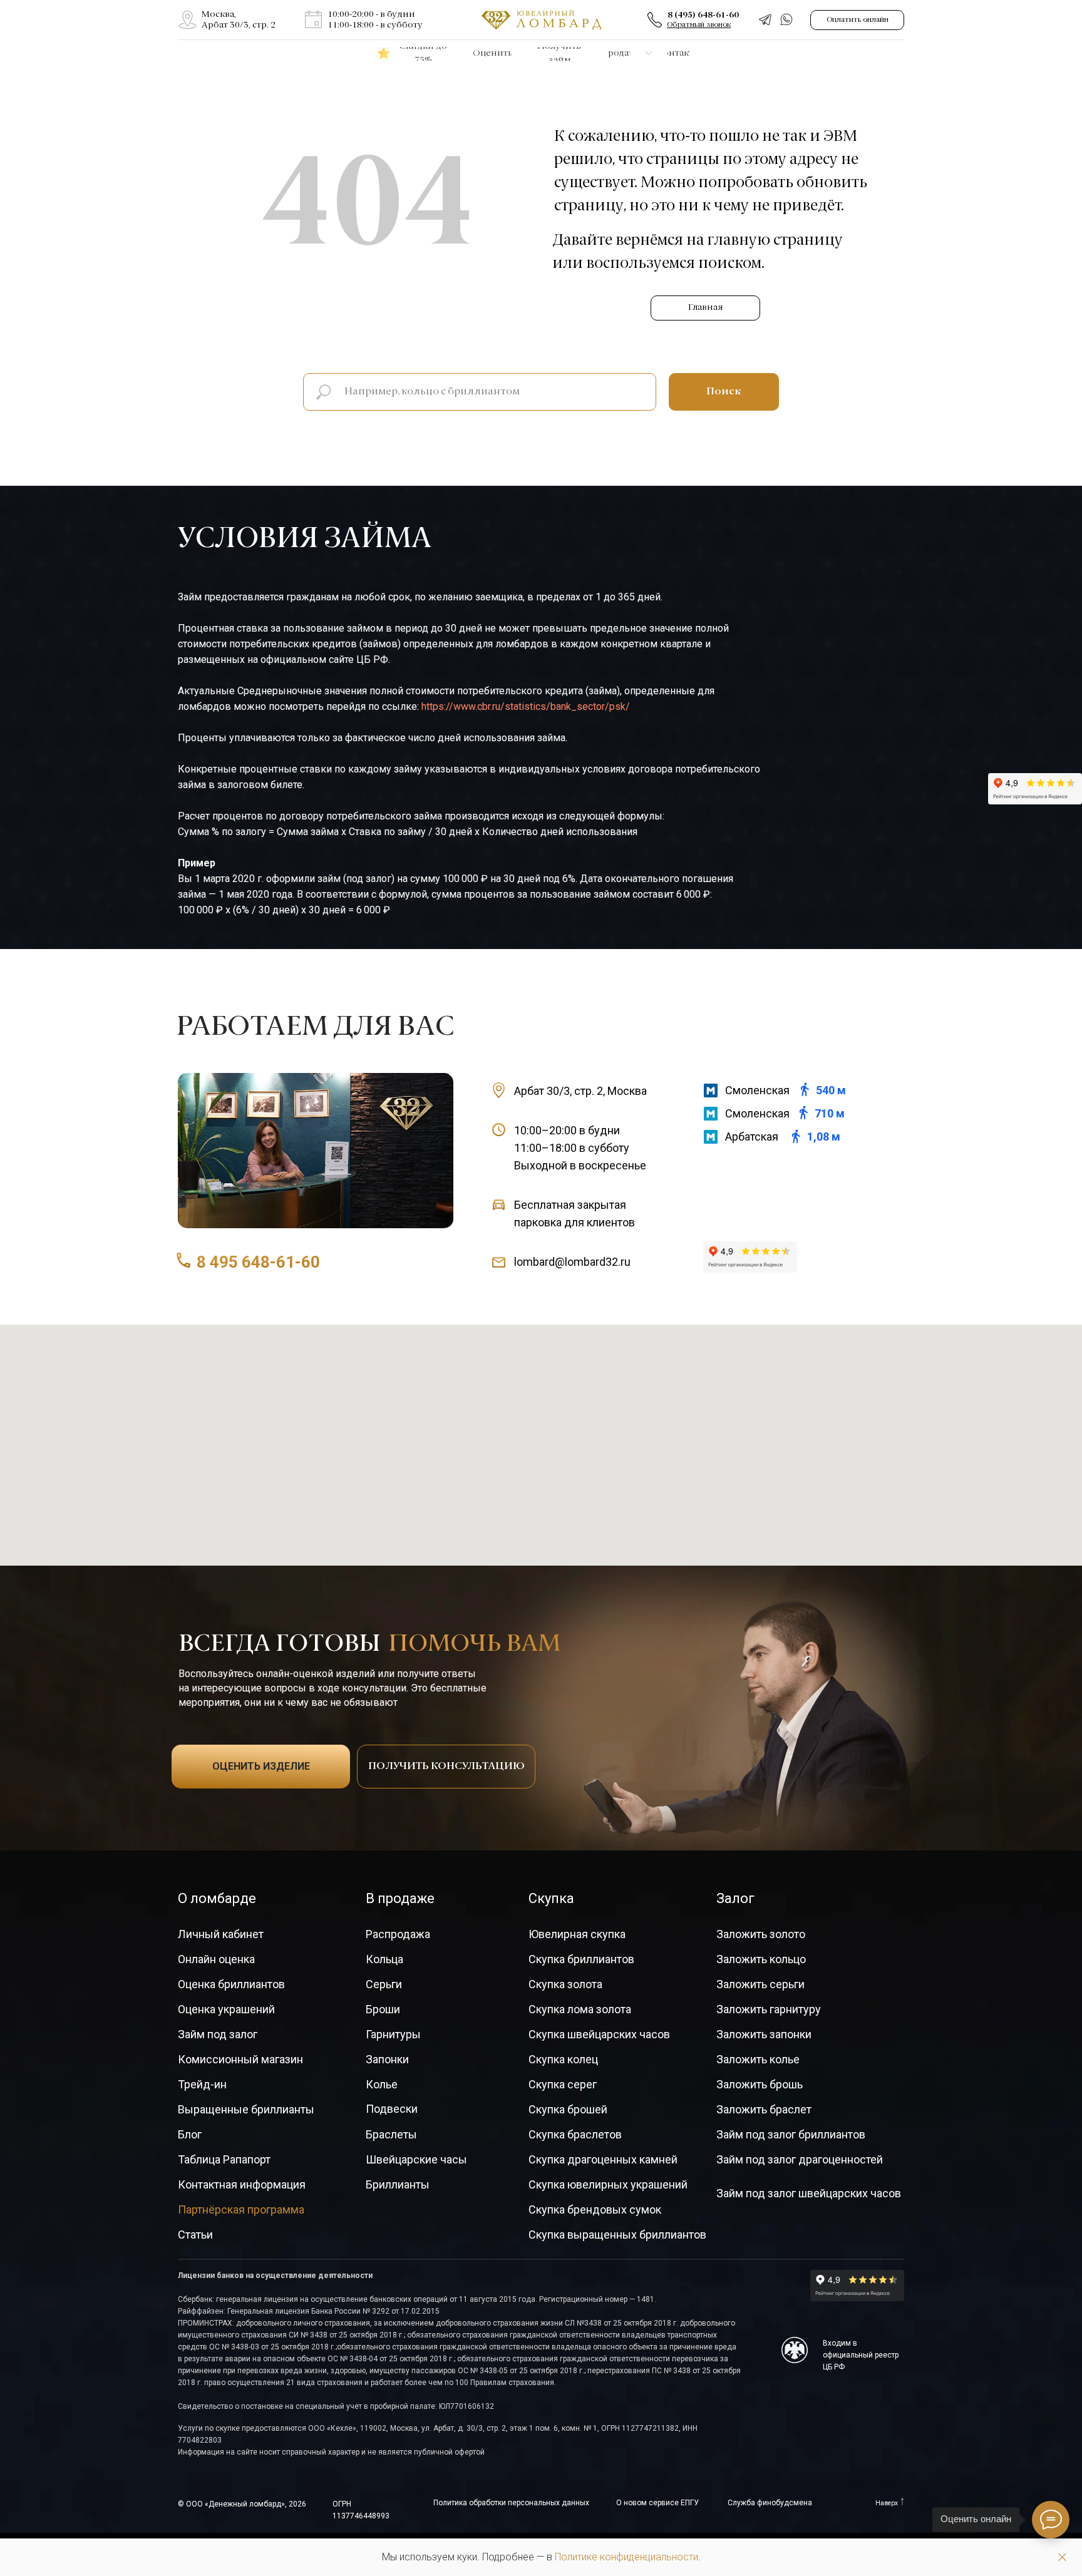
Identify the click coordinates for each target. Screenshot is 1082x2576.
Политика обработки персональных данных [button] (511, 2503)
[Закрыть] (1062, 2558)
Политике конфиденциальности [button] (626, 2557)
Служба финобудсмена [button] (770, 2503)
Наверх (887, 2503)
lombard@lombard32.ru (572, 1262)
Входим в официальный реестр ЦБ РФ (861, 2355)
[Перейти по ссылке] (188, 20)
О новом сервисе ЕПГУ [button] (657, 2503)
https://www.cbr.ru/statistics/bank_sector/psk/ (526, 706)
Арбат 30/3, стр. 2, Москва (580, 1091)
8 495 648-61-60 (258, 1262)
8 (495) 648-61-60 (703, 15)
